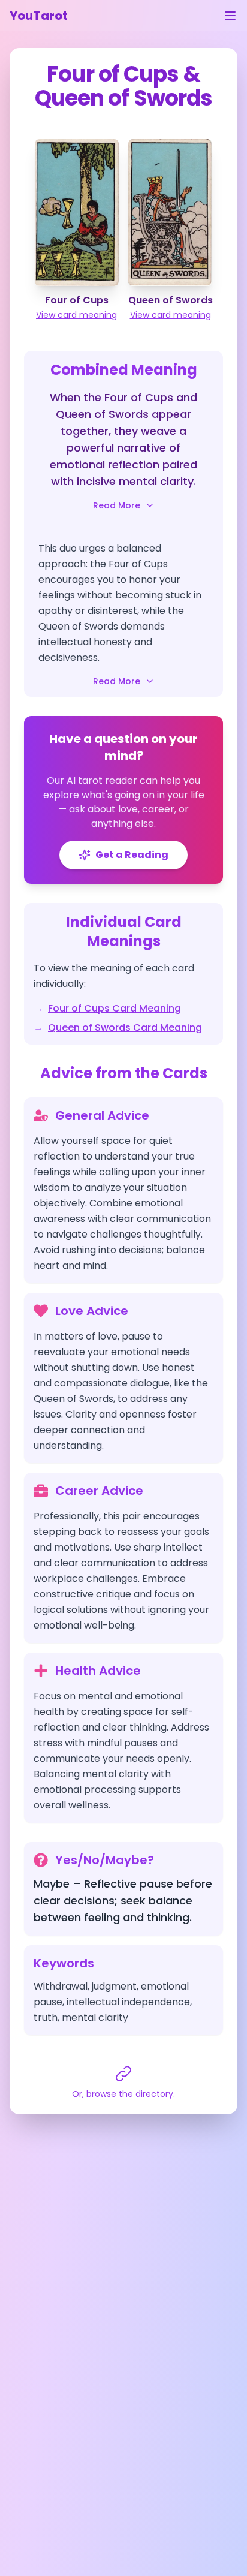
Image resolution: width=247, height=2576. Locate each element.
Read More (117, 505)
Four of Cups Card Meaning (115, 1008)
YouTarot (39, 16)
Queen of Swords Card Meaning (125, 1027)
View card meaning (76, 315)
